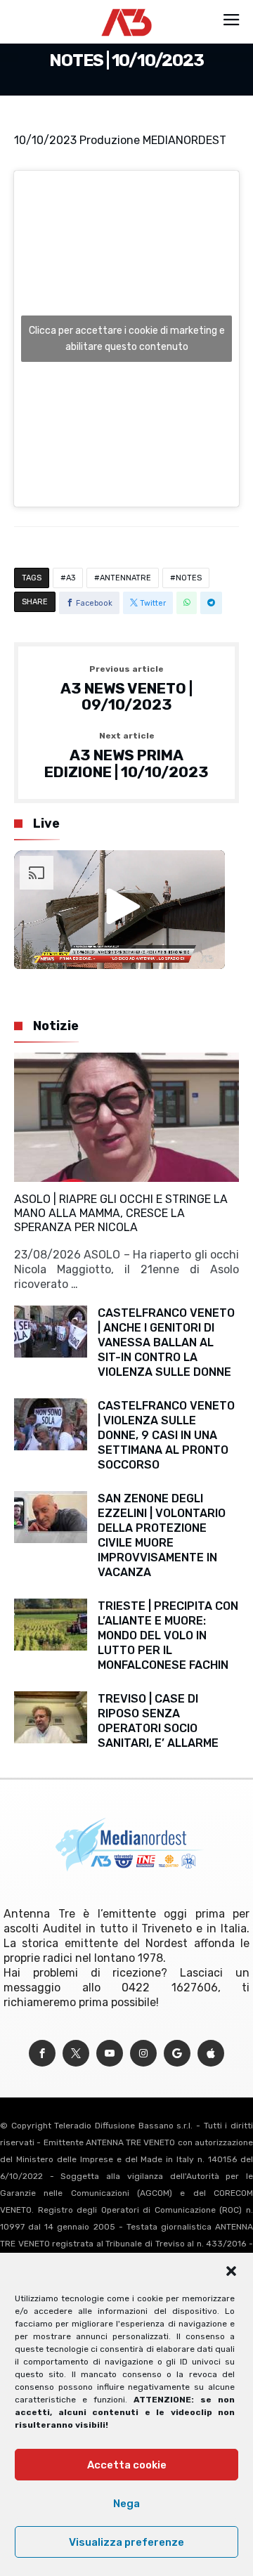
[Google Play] (177, 2054)
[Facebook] (42, 2054)
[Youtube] (110, 2054)
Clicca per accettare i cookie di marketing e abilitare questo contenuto (127, 339)
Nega (126, 2504)
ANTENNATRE (125, 578)
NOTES (189, 578)
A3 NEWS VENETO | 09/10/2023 (126, 689)
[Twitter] (76, 2054)
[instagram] (143, 2054)
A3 (71, 578)
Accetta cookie (127, 2465)
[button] (231, 2271)
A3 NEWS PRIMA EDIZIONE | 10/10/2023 (126, 756)
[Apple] (211, 2054)
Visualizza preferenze (126, 2542)
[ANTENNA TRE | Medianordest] (127, 8)
